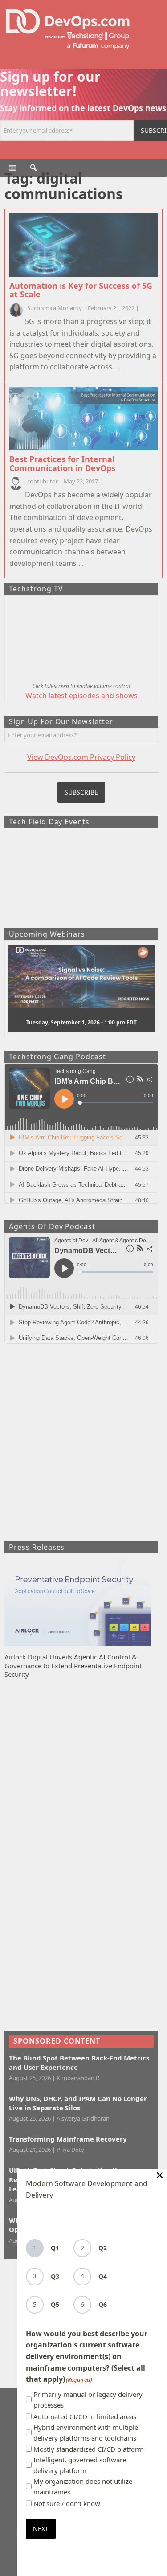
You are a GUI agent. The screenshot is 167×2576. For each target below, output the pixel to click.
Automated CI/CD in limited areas (85, 2416)
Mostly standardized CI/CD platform (89, 2449)
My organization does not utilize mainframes (83, 2486)
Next (41, 2529)
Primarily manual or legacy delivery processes (88, 2400)
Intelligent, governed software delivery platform (80, 2465)
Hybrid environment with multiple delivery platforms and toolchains (86, 2433)
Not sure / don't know (67, 2503)
